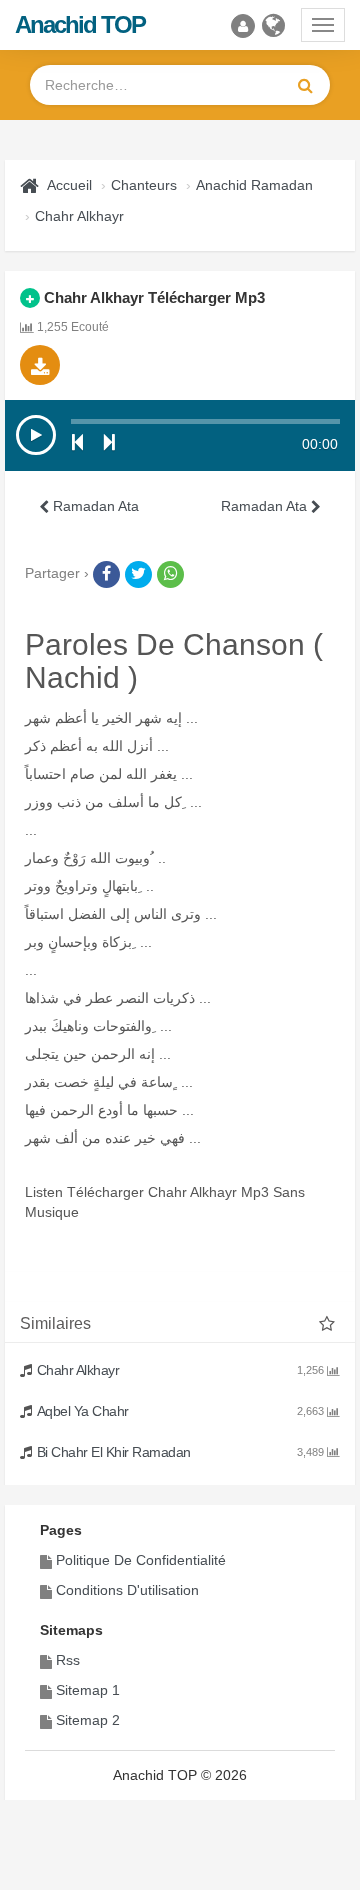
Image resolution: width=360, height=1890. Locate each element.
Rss (68, 1660)
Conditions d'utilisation (127, 1590)
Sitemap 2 (88, 1720)
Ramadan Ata (94, 506)
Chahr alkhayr (79, 216)
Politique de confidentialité (141, 1560)
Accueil (69, 185)
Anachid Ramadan (254, 185)
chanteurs (144, 185)
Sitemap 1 (88, 1690)
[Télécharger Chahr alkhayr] (40, 365)
